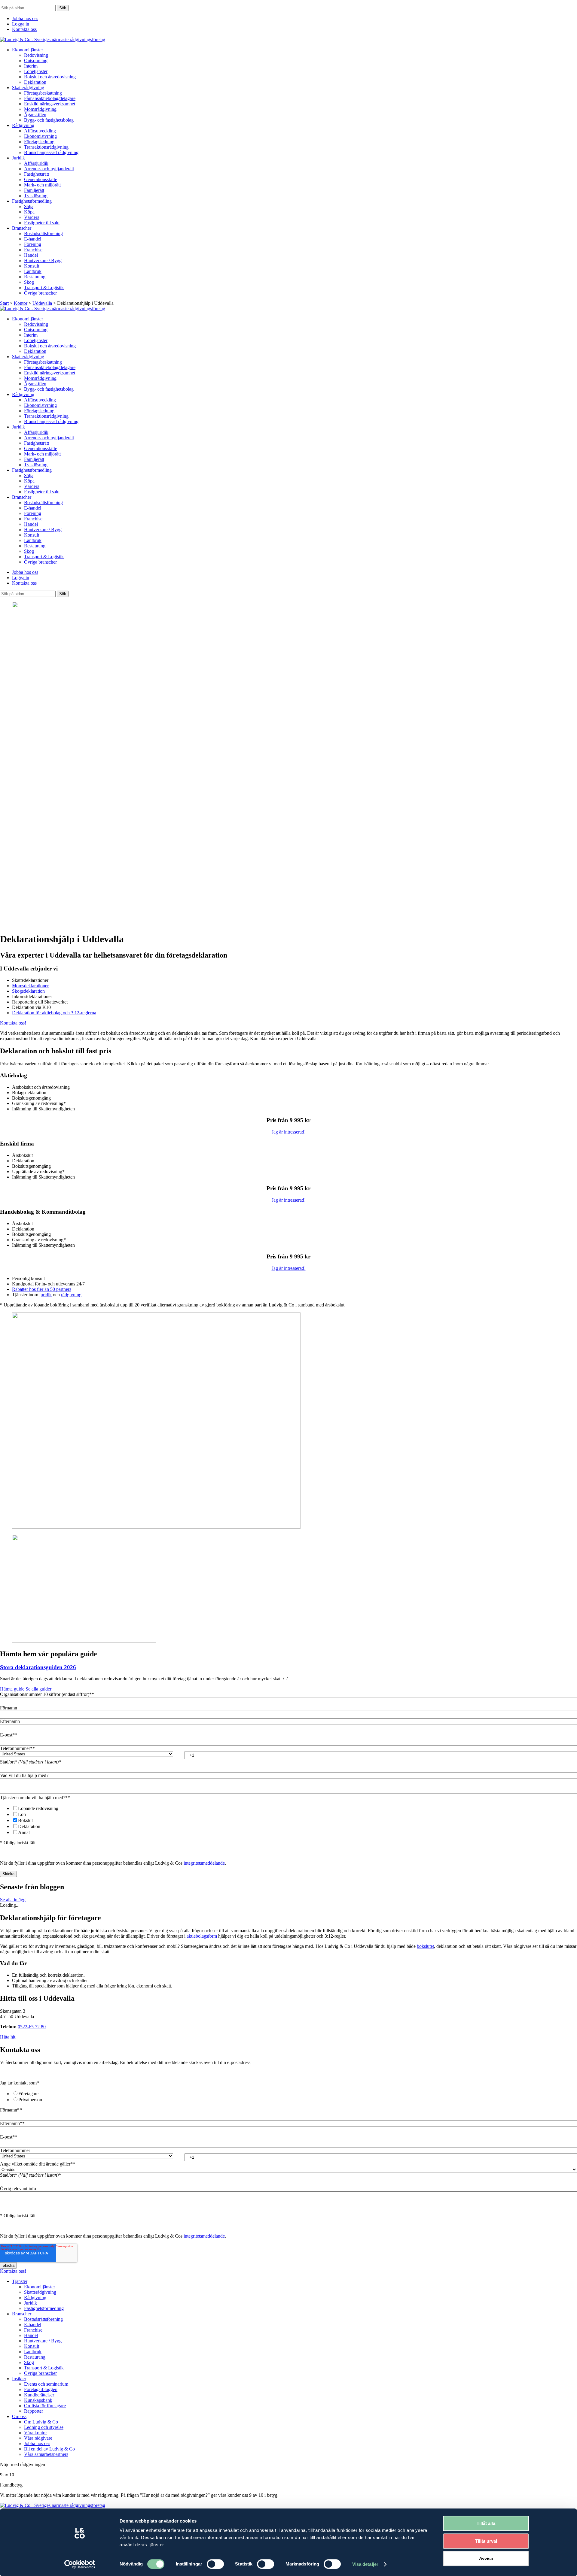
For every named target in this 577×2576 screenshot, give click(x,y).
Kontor (21, 303)
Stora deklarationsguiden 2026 (38, 1667)
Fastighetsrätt (37, 174)
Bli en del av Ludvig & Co (49, 2449)
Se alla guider (38, 1689)
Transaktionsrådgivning (46, 147)
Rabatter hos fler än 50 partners (42, 1289)
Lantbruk (33, 271)
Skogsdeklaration (28, 991)
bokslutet (425, 1946)
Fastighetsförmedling (32, 201)
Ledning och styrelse (44, 2427)
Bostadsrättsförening (43, 233)
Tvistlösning (36, 196)
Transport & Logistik (44, 288)
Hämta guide (13, 1689)
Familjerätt (34, 190)
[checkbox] (288, 1820)
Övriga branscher (40, 293)
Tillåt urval (486, 2541)
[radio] (295, 2093)
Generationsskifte (41, 179)
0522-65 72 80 (32, 2027)
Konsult (32, 266)
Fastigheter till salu (42, 223)
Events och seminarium (46, 2384)
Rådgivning (23, 125)
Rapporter (34, 2411)
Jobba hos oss (25, 18)
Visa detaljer (365, 2564)
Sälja (29, 206)
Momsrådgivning (40, 109)
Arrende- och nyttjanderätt (49, 169)
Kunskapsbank (38, 2400)
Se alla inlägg (13, 1900)
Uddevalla (42, 303)
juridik (46, 1295)
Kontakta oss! (13, 1023)
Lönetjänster (36, 71)
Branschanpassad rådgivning (51, 152)
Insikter (19, 2379)
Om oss (19, 2416)
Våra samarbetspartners (46, 2454)
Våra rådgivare (38, 2438)
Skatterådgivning (28, 88)
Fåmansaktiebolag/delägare (50, 98)
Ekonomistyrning (40, 136)
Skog (29, 282)
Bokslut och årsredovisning (50, 77)
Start (4, 303)
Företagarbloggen (41, 2389)
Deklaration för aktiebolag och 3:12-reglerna (54, 1013)
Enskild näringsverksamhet (50, 104)
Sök (63, 8)
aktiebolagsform (202, 1936)
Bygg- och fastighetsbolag (49, 120)
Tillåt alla (486, 2523)
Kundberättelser (39, 2395)
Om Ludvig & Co (41, 2422)
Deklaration (35, 82)
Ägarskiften (35, 115)
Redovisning (36, 55)
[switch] (215, 2564)
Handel (31, 255)
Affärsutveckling (40, 131)
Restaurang (35, 277)
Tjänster (20, 2281)
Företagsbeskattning (43, 93)
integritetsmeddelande (204, 1863)
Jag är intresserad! (289, 1132)
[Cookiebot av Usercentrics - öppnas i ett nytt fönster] (80, 2564)
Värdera (32, 217)
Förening (33, 244)
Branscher (22, 228)
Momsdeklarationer (30, 986)
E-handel (33, 239)
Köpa (29, 212)
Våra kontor (35, 2433)
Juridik (18, 158)
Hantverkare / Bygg (43, 260)
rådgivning (71, 1295)
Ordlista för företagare (45, 2406)
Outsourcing (36, 61)
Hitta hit (8, 2037)
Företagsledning (39, 142)
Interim (31, 66)
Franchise (33, 250)
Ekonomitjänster (27, 50)
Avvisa (486, 2558)
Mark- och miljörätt (42, 185)
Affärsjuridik (36, 163)
